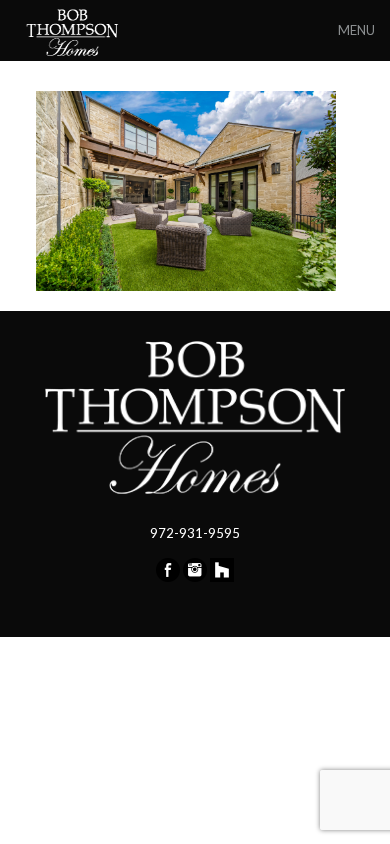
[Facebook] (168, 577)
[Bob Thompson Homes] (74, 30)
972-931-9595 (195, 533)
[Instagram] (195, 577)
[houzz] (222, 577)
